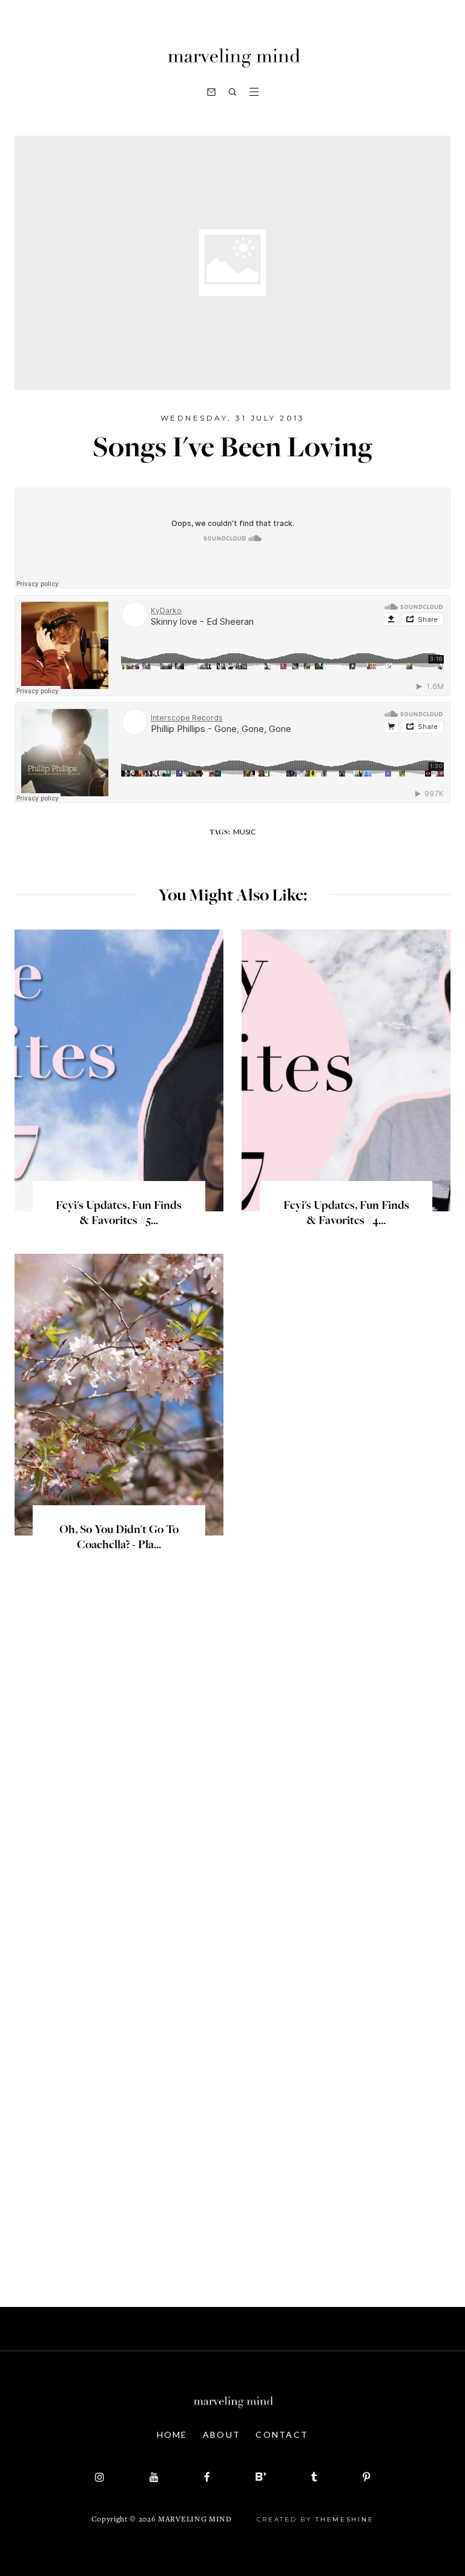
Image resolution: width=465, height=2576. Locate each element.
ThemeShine (345, 2519)
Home (172, 2435)
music (244, 832)
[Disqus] (232, 1778)
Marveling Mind (195, 2520)
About (222, 2435)
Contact (282, 2435)
